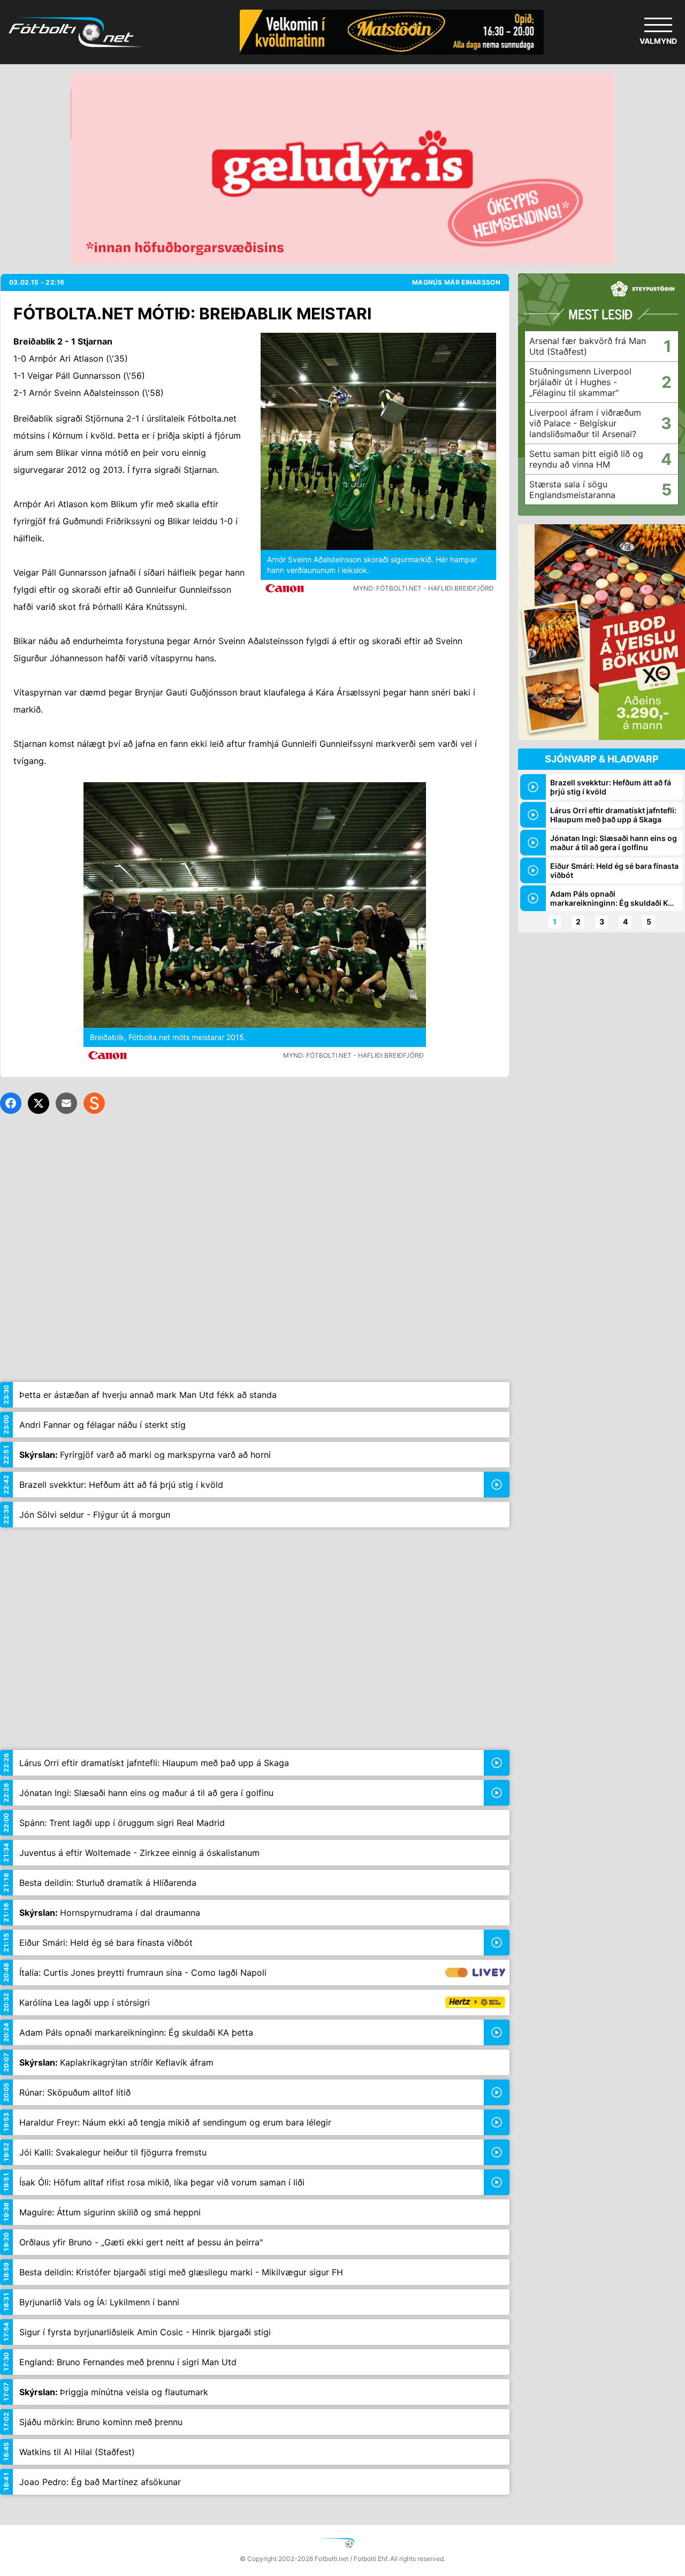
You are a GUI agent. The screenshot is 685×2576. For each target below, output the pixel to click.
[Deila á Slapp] (94, 1103)
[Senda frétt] (66, 1103)
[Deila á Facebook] (11, 1103)
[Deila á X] (39, 1103)
